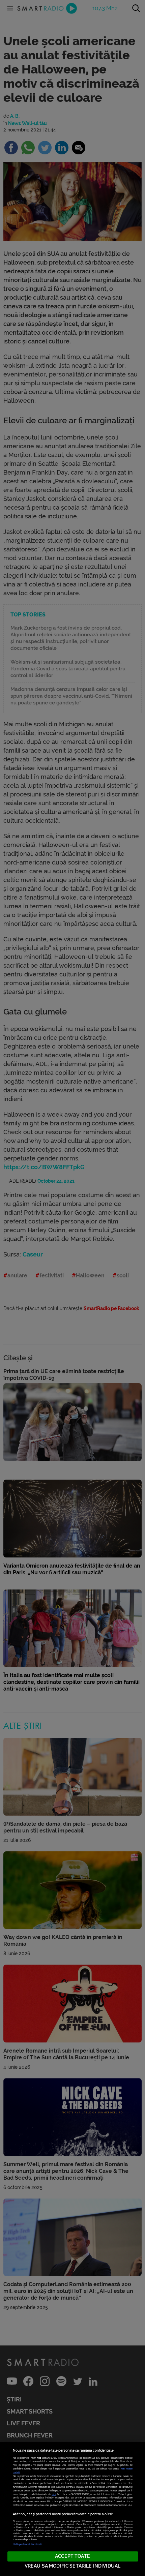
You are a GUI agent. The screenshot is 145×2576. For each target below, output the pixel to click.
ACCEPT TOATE (72, 2556)
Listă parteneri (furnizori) (27, 2544)
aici (54, 2494)
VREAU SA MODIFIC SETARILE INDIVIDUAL (72, 2566)
